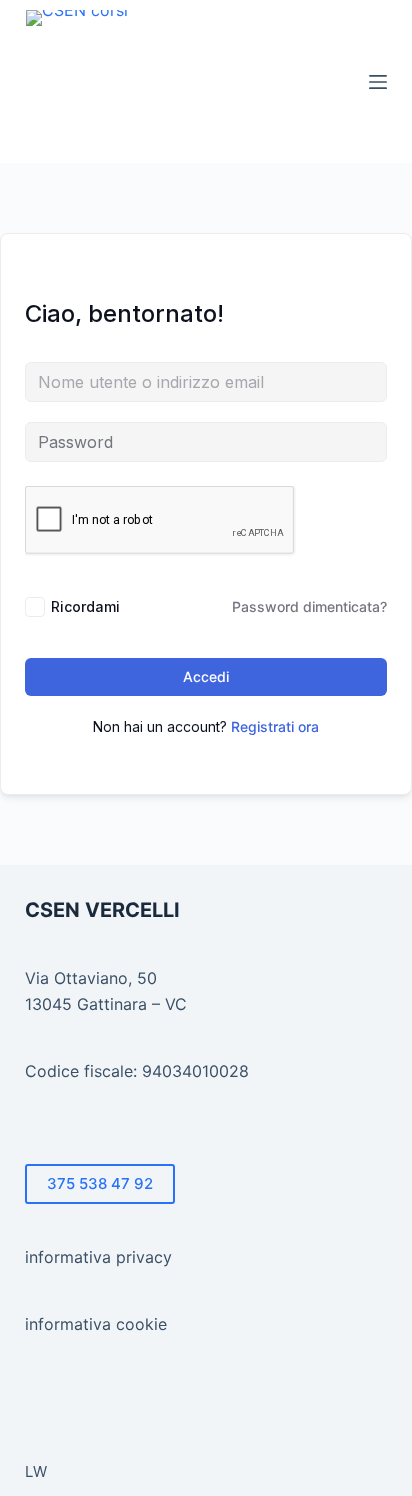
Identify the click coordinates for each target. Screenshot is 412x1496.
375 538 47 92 (100, 1183)
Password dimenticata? (309, 606)
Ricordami (85, 606)
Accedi (206, 676)
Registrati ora (275, 726)
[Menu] (378, 82)
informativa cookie (96, 1324)
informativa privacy (98, 1257)
